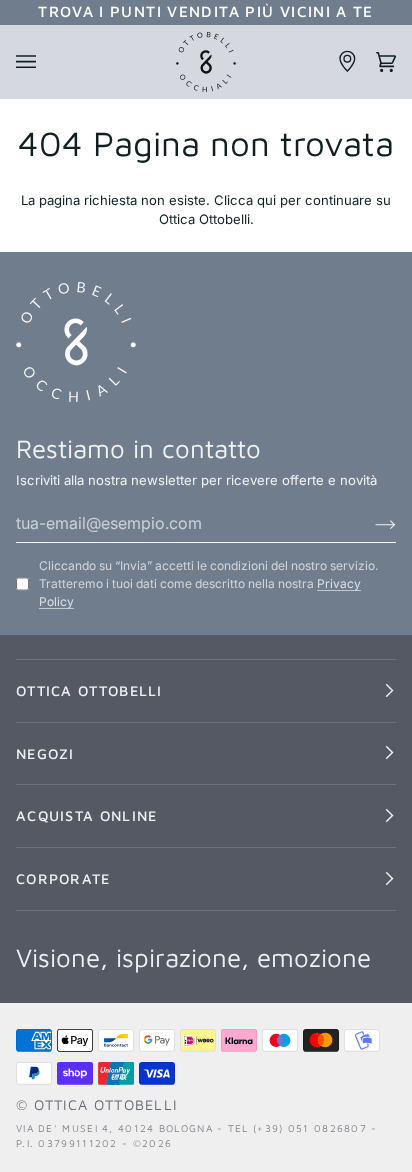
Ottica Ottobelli (106, 1104)
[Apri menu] (35, 62)
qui (266, 200)
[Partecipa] (369, 523)
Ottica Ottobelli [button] (89, 690)
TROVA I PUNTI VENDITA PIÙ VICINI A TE (206, 11)
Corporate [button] (63, 878)
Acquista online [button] (86, 815)
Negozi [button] (45, 753)
